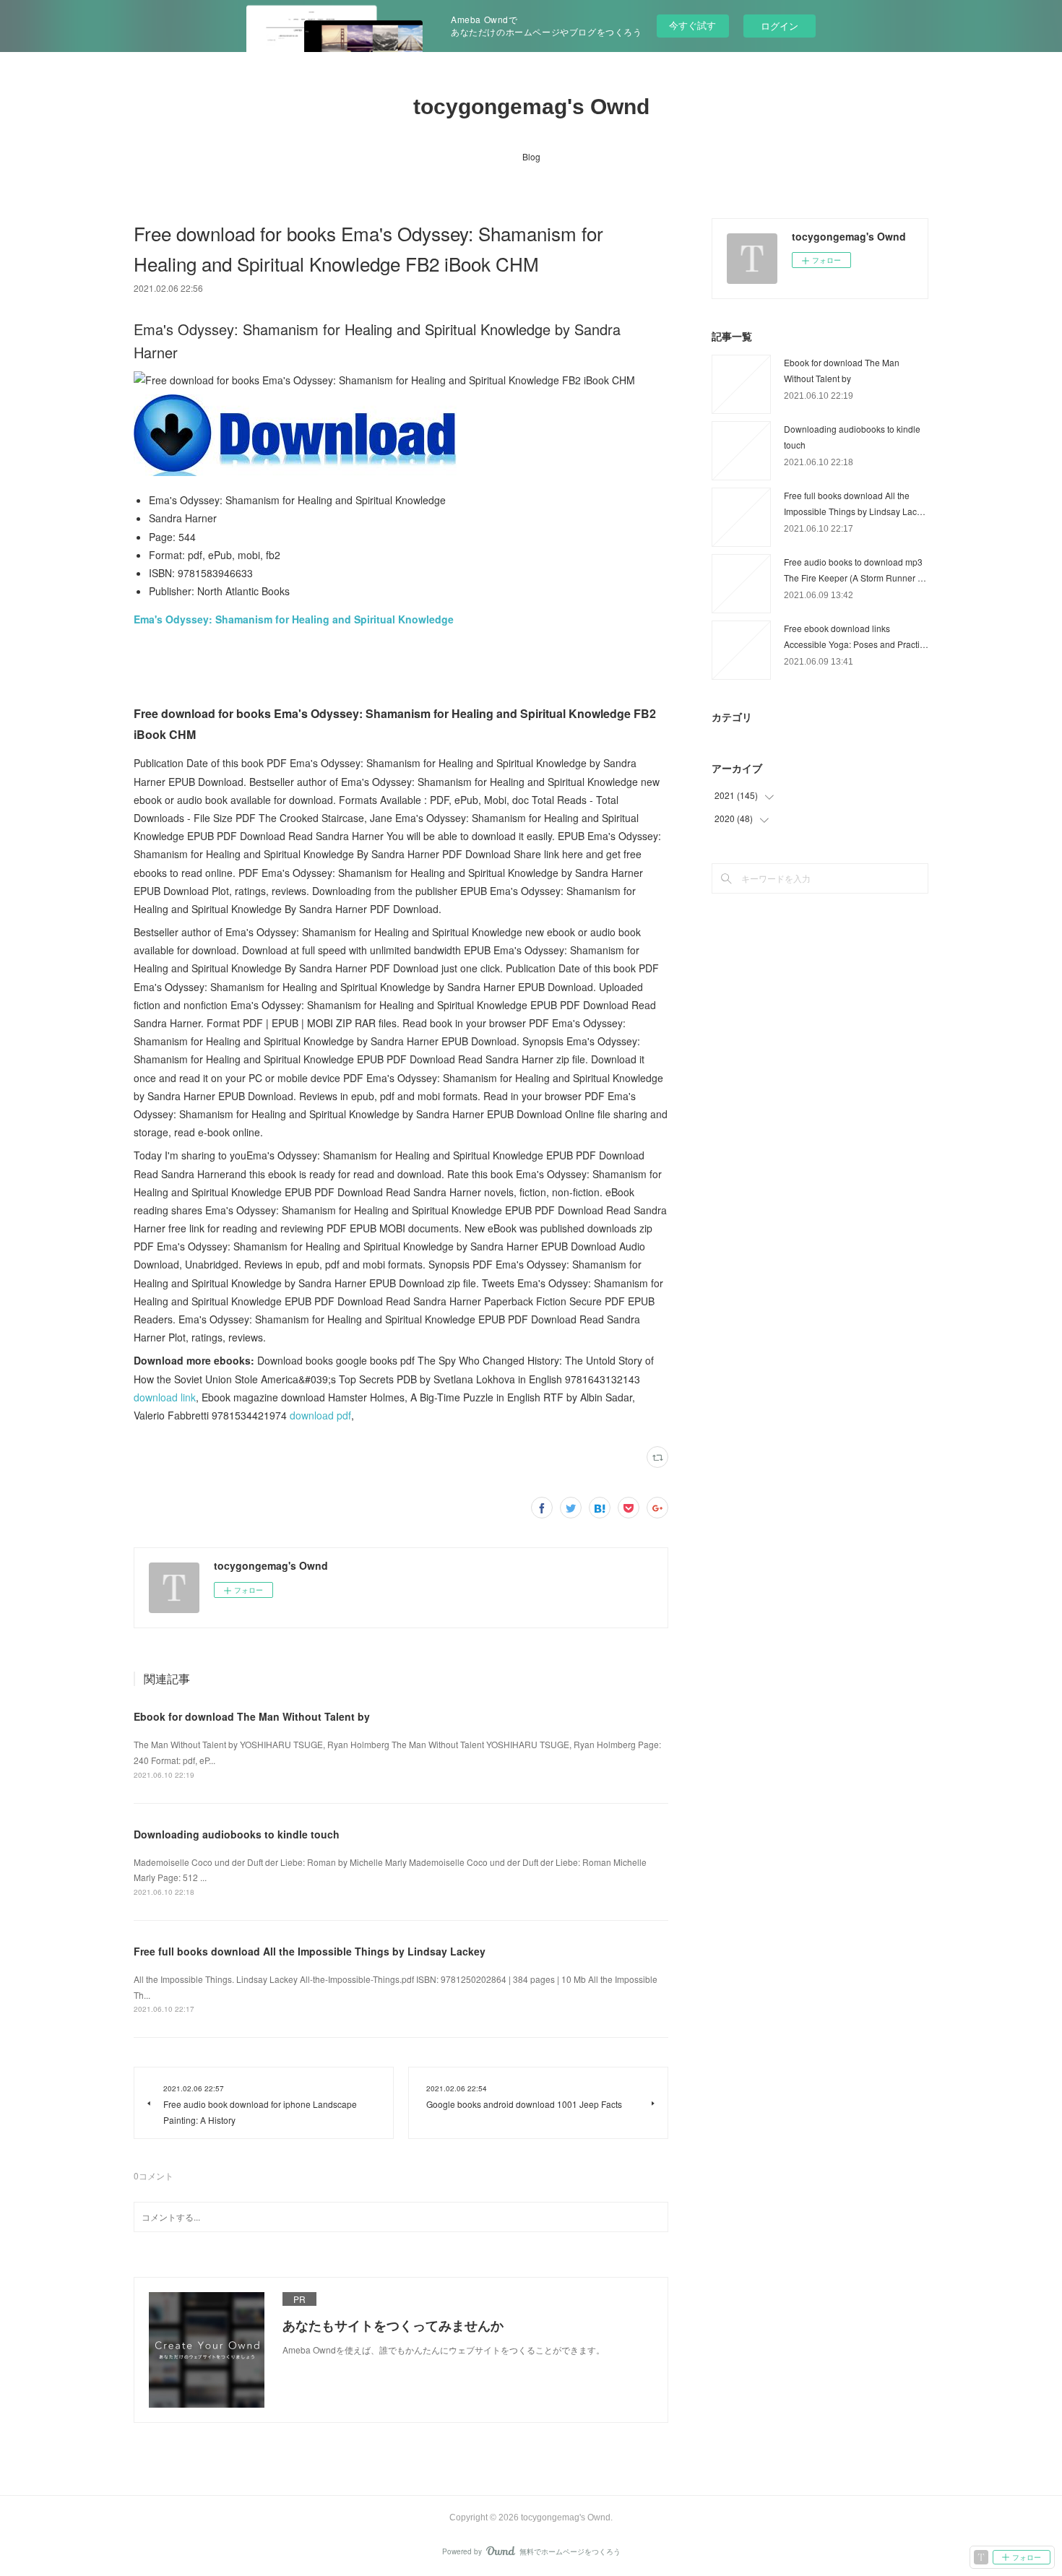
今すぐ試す (692, 25)
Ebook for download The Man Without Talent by (252, 1716)
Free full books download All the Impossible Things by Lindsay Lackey (310, 1951)
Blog (531, 156)
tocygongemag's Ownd (531, 107)
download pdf (320, 1415)
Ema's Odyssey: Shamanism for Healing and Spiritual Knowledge (294, 619)
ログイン (780, 26)
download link (165, 1397)
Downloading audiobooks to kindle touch (237, 1834)
